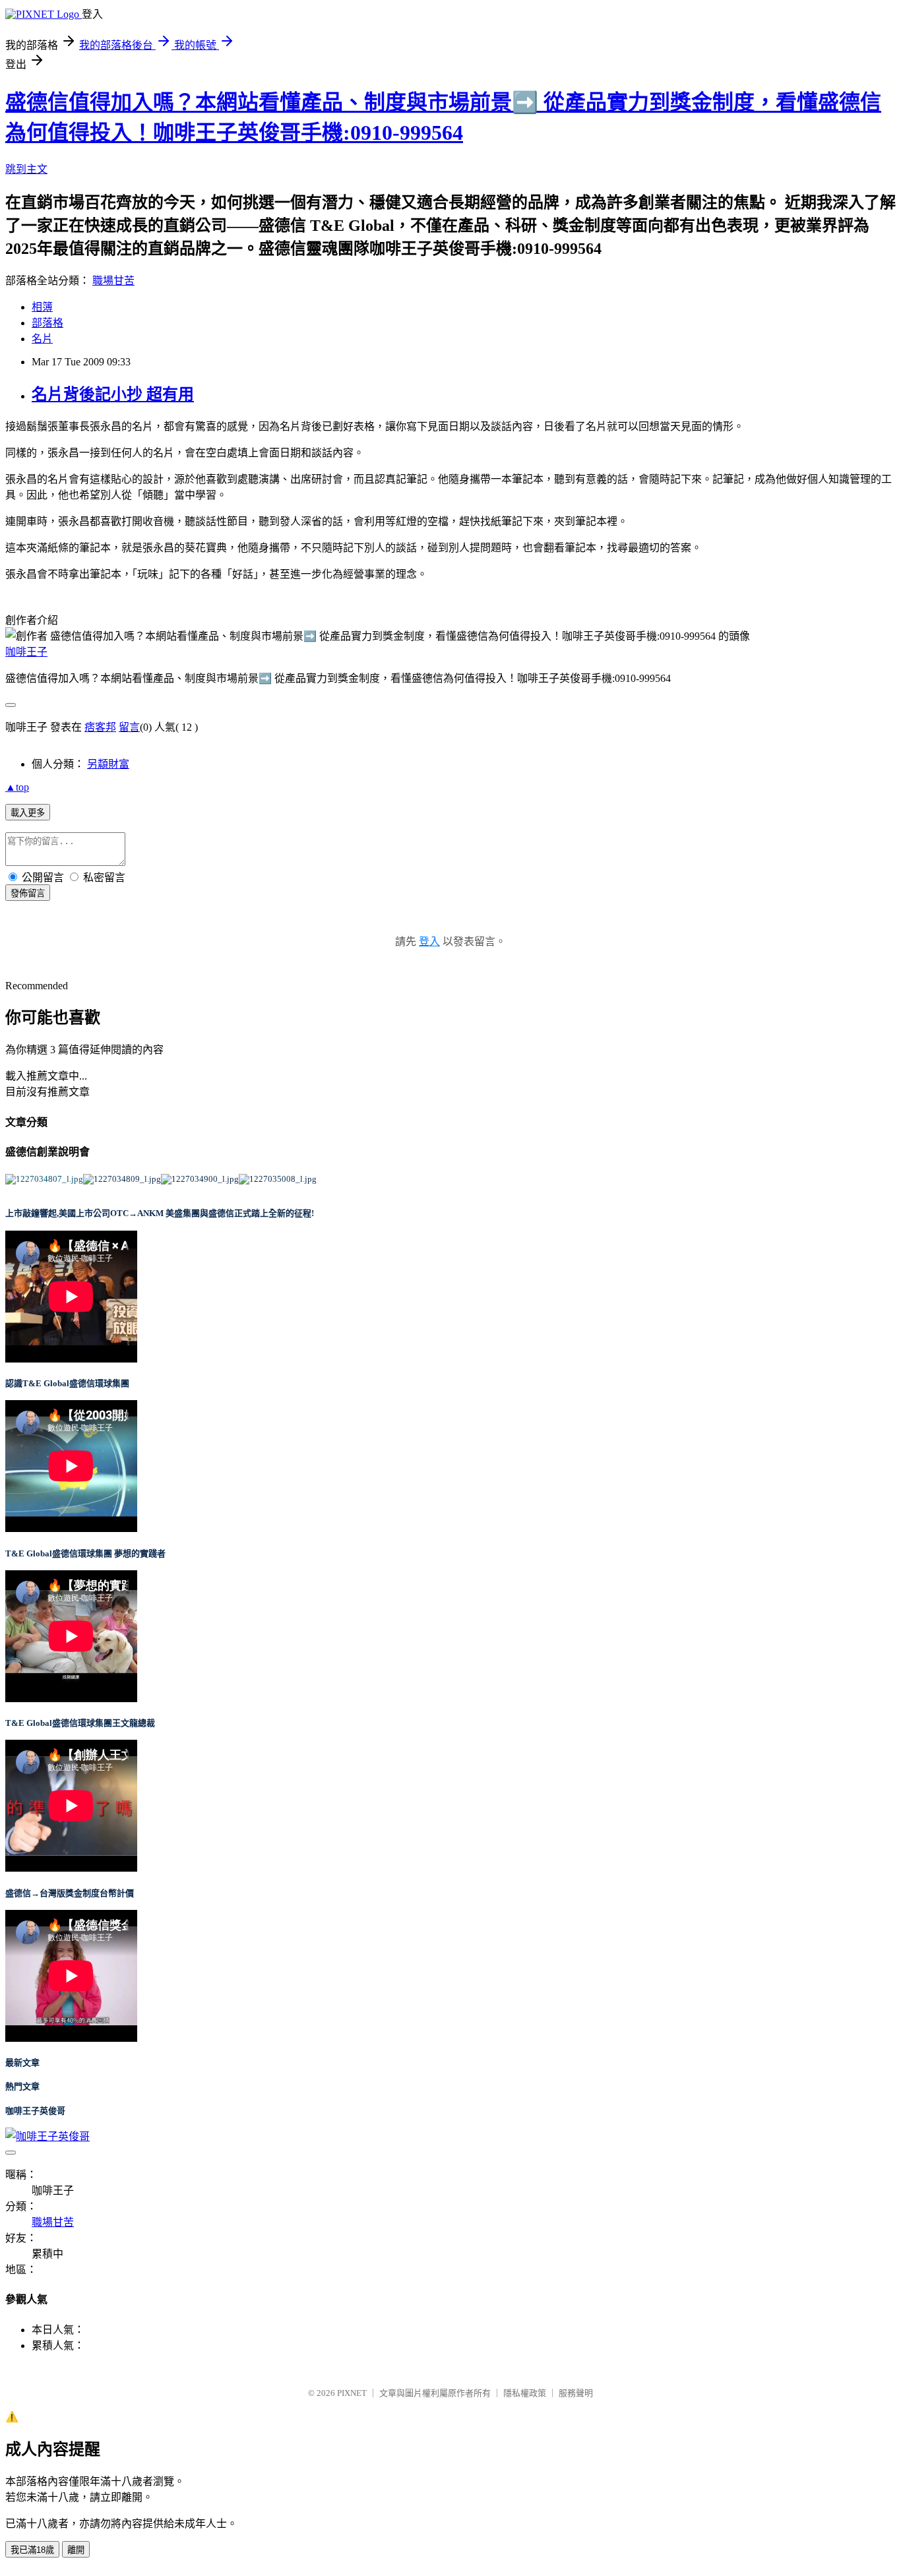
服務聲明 (576, 2393)
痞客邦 (100, 727)
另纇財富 (108, 764)
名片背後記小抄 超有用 (113, 394)
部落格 (47, 323)
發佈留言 (28, 893)
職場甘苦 (113, 281)
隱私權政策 (525, 2393)
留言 (129, 727)
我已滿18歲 (32, 2550)
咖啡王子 (26, 652)
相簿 (42, 307)
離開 (76, 2550)
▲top (17, 787)
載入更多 (28, 813)
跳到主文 (26, 169)
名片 (42, 339)
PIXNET (352, 2393)
